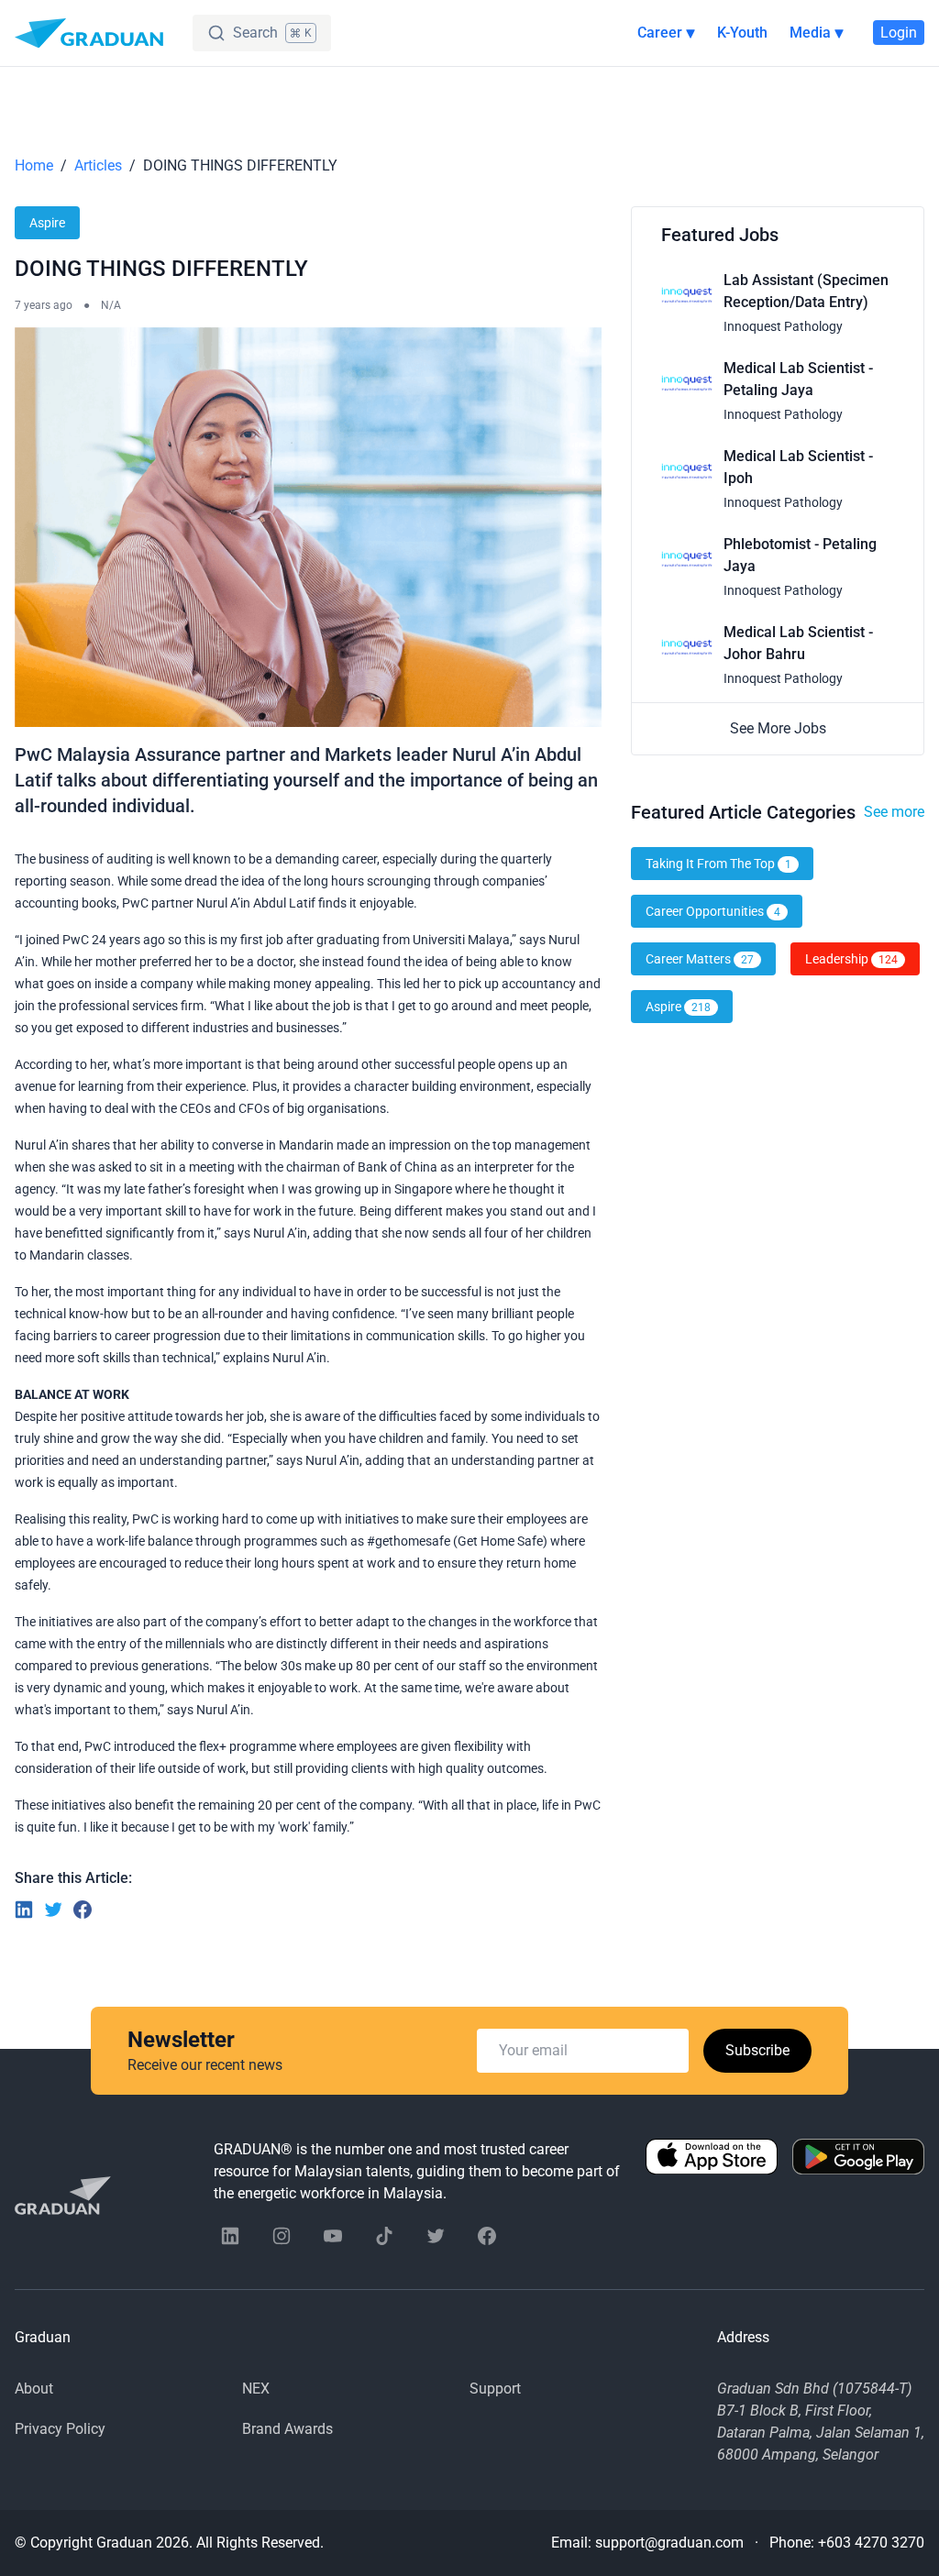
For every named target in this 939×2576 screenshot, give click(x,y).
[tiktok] (384, 2236)
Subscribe (757, 2050)
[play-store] (858, 2172)
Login (899, 33)
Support (495, 2389)
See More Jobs (778, 728)
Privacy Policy (60, 2429)
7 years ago (44, 305)
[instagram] (282, 2236)
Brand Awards (287, 2429)
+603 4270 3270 (871, 2543)
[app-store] (712, 2172)
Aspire (47, 223)
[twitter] (436, 2236)
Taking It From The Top (718, 864)
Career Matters (700, 959)
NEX (256, 2389)
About (34, 2389)
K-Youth (742, 33)
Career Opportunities (713, 911)
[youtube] (333, 2236)
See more (894, 812)
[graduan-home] (89, 33)
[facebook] (487, 2236)
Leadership (851, 959)
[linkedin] (230, 2236)
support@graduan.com (669, 2543)
